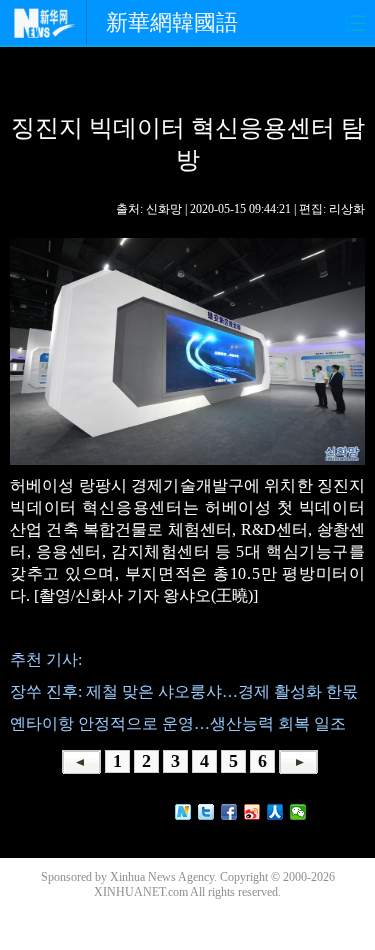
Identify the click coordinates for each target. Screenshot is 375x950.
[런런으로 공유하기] (275, 812)
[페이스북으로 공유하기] (229, 812)
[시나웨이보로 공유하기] (252, 812)
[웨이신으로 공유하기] (298, 812)
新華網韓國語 (172, 22)
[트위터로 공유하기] (206, 812)
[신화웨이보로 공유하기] (183, 812)
